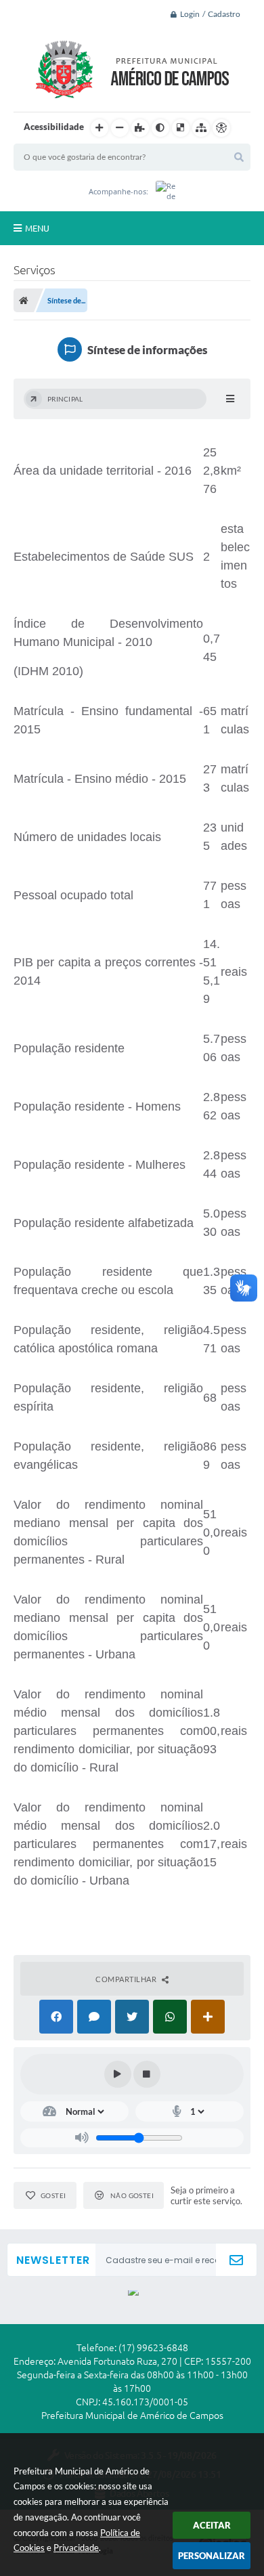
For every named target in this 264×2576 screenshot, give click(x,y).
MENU (37, 228)
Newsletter (53, 2260)
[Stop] (147, 2074)
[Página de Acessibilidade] (221, 128)
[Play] (118, 2074)
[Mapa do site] (201, 128)
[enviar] (236, 2260)
